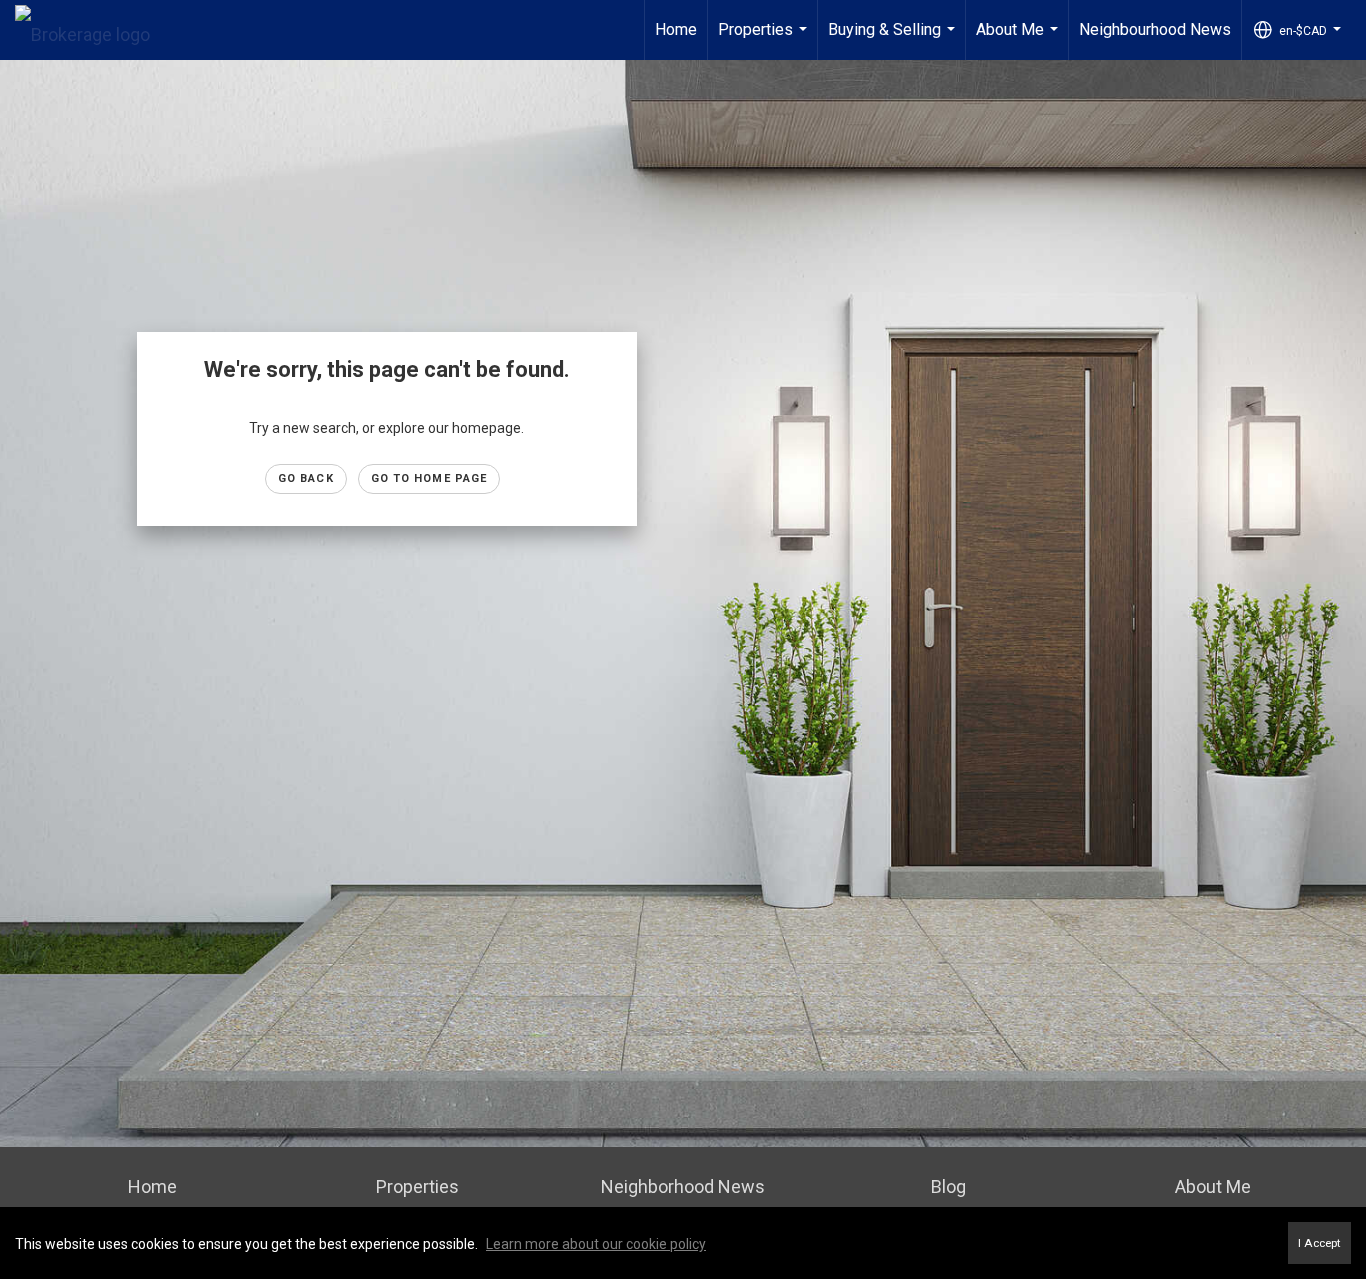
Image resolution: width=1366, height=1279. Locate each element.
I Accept (1319, 1243)
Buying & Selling (894, 40)
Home (676, 29)
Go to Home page (429, 478)
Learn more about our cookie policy (596, 1244)
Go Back (306, 478)
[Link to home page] (92, 30)
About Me (1019, 40)
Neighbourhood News (1155, 29)
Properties (765, 40)
